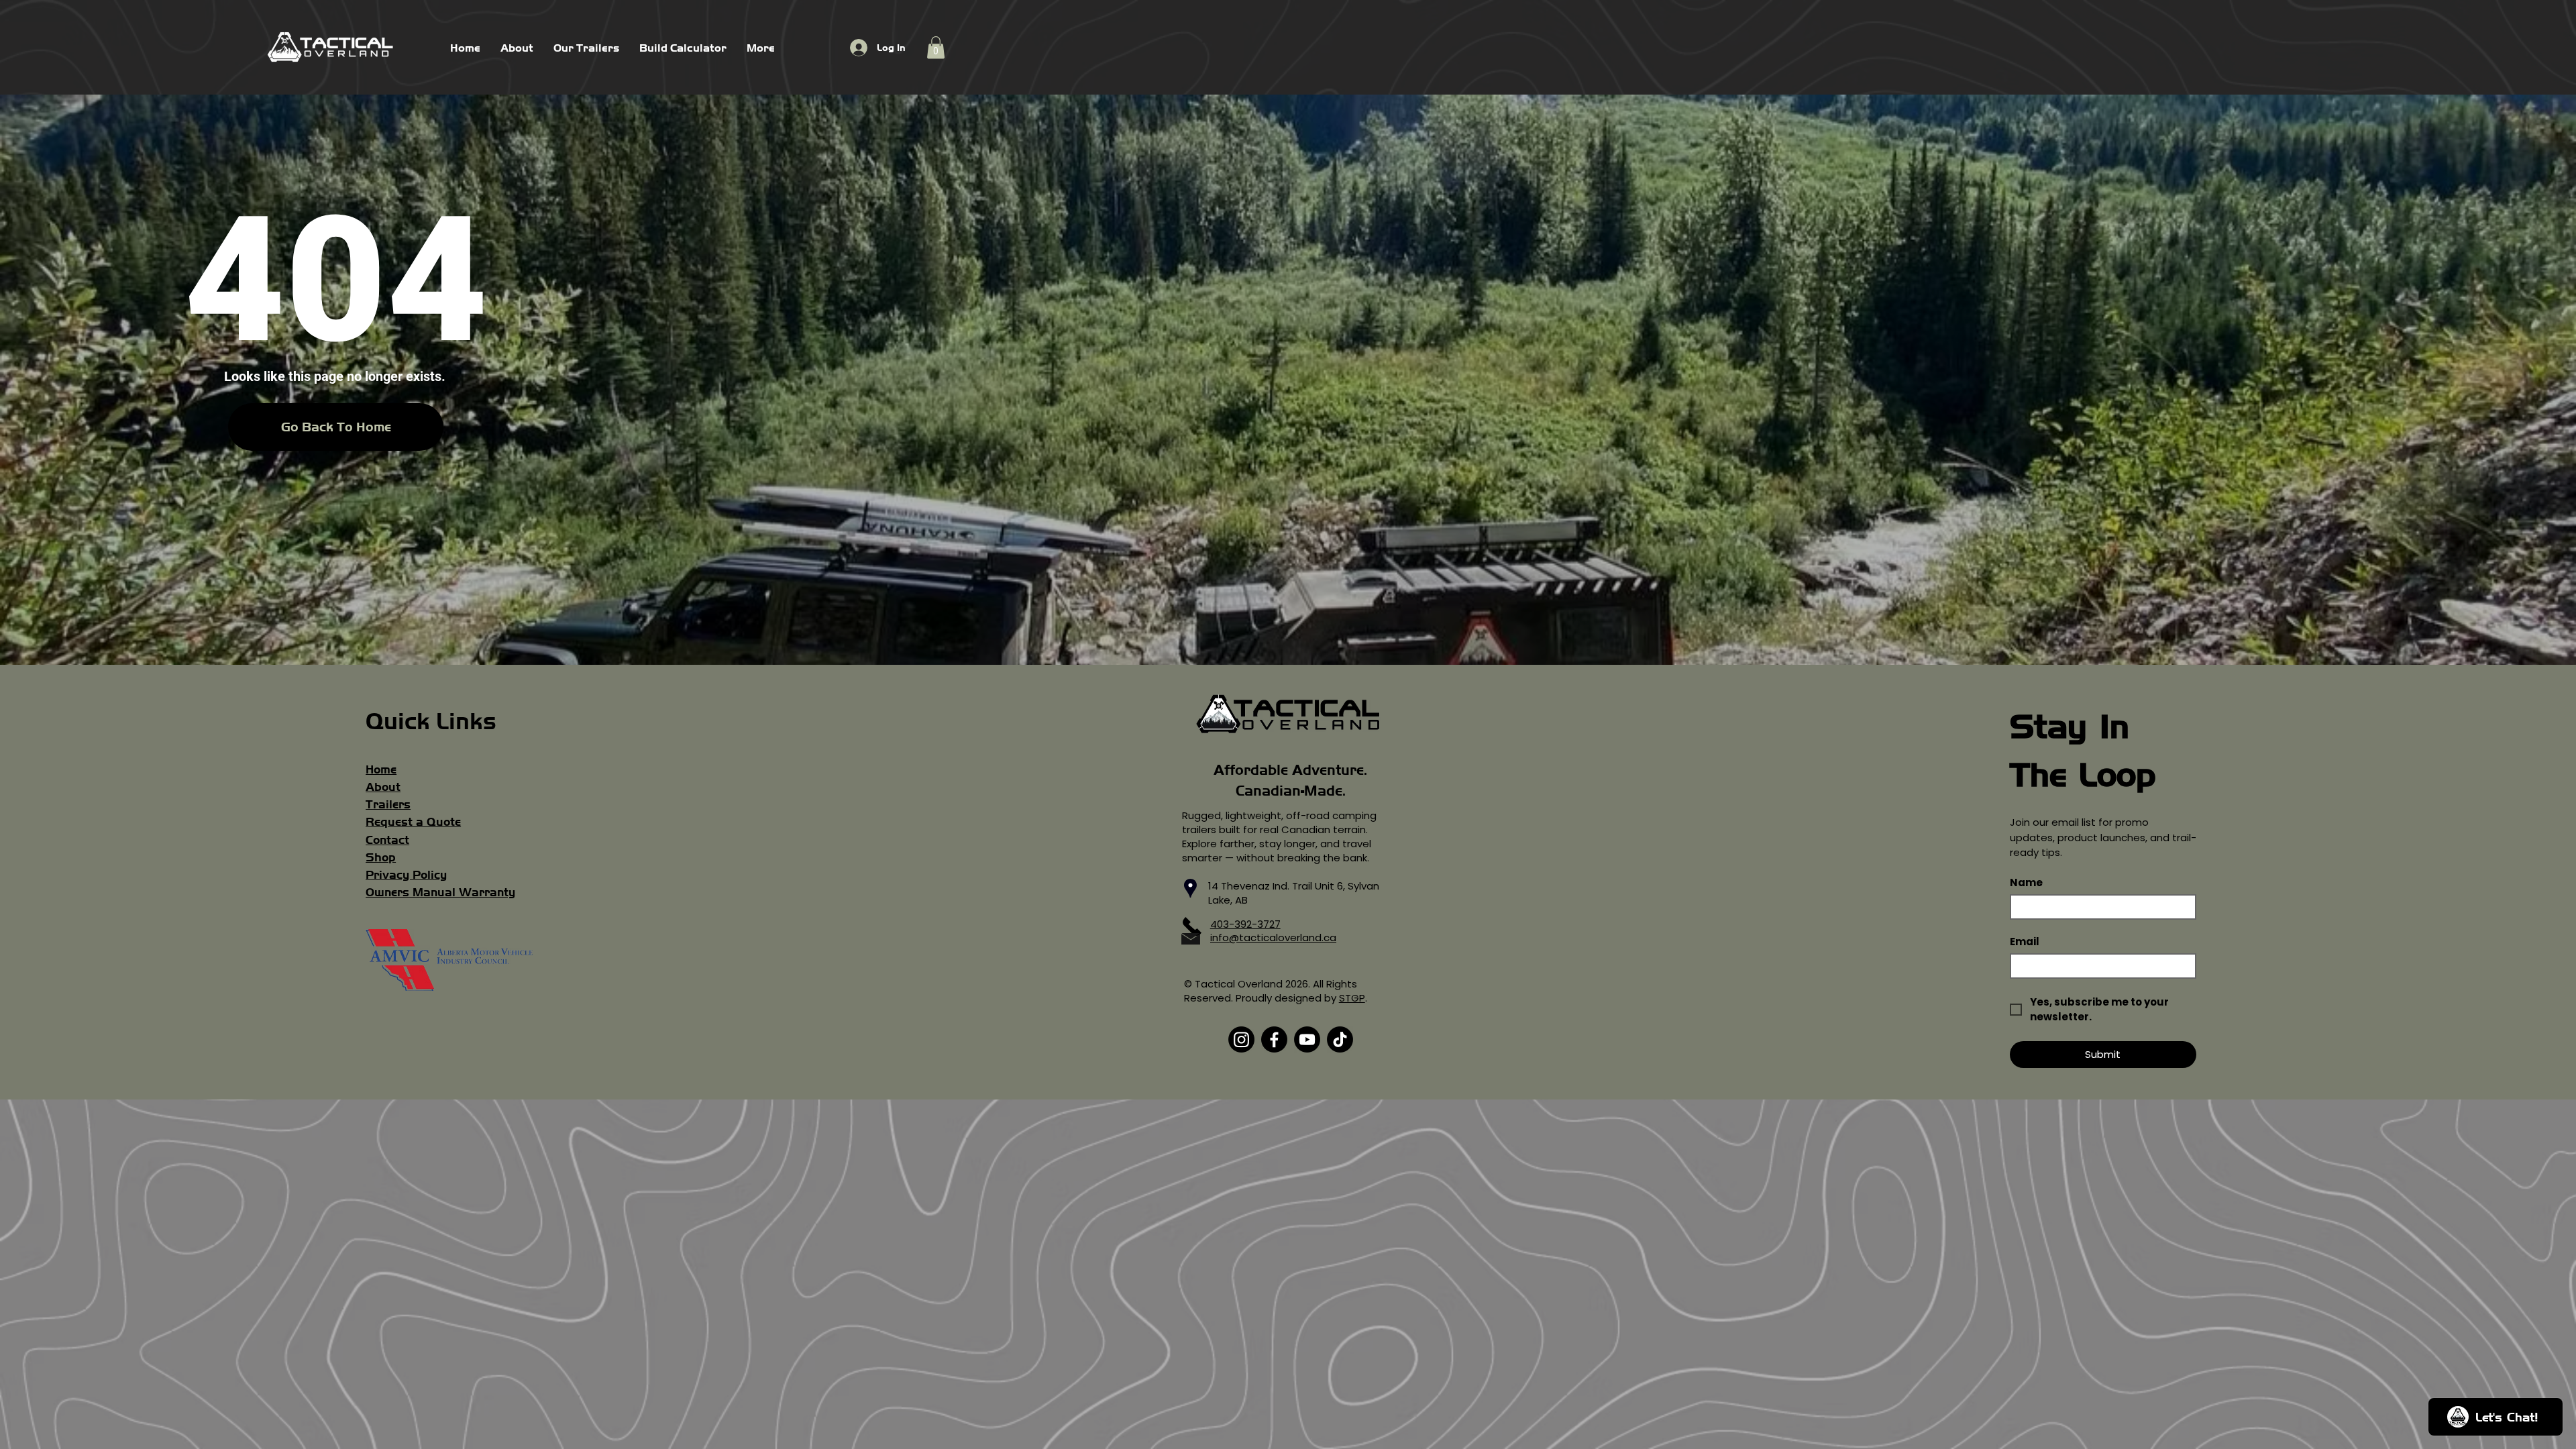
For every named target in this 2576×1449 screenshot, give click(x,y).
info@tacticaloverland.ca (1273, 937)
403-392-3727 (1245, 924)
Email (2025, 942)
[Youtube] (1307, 1039)
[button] (936, 47)
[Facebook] (1274, 1039)
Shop (381, 857)
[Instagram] (1241, 1039)
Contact (387, 840)
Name (2026, 883)
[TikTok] (1340, 1039)
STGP (1352, 998)
